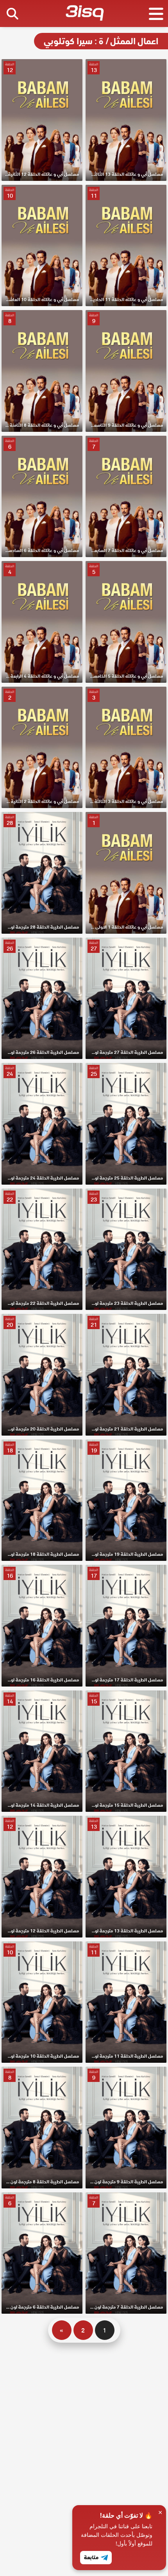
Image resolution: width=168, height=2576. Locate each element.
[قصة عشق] (85, 14)
